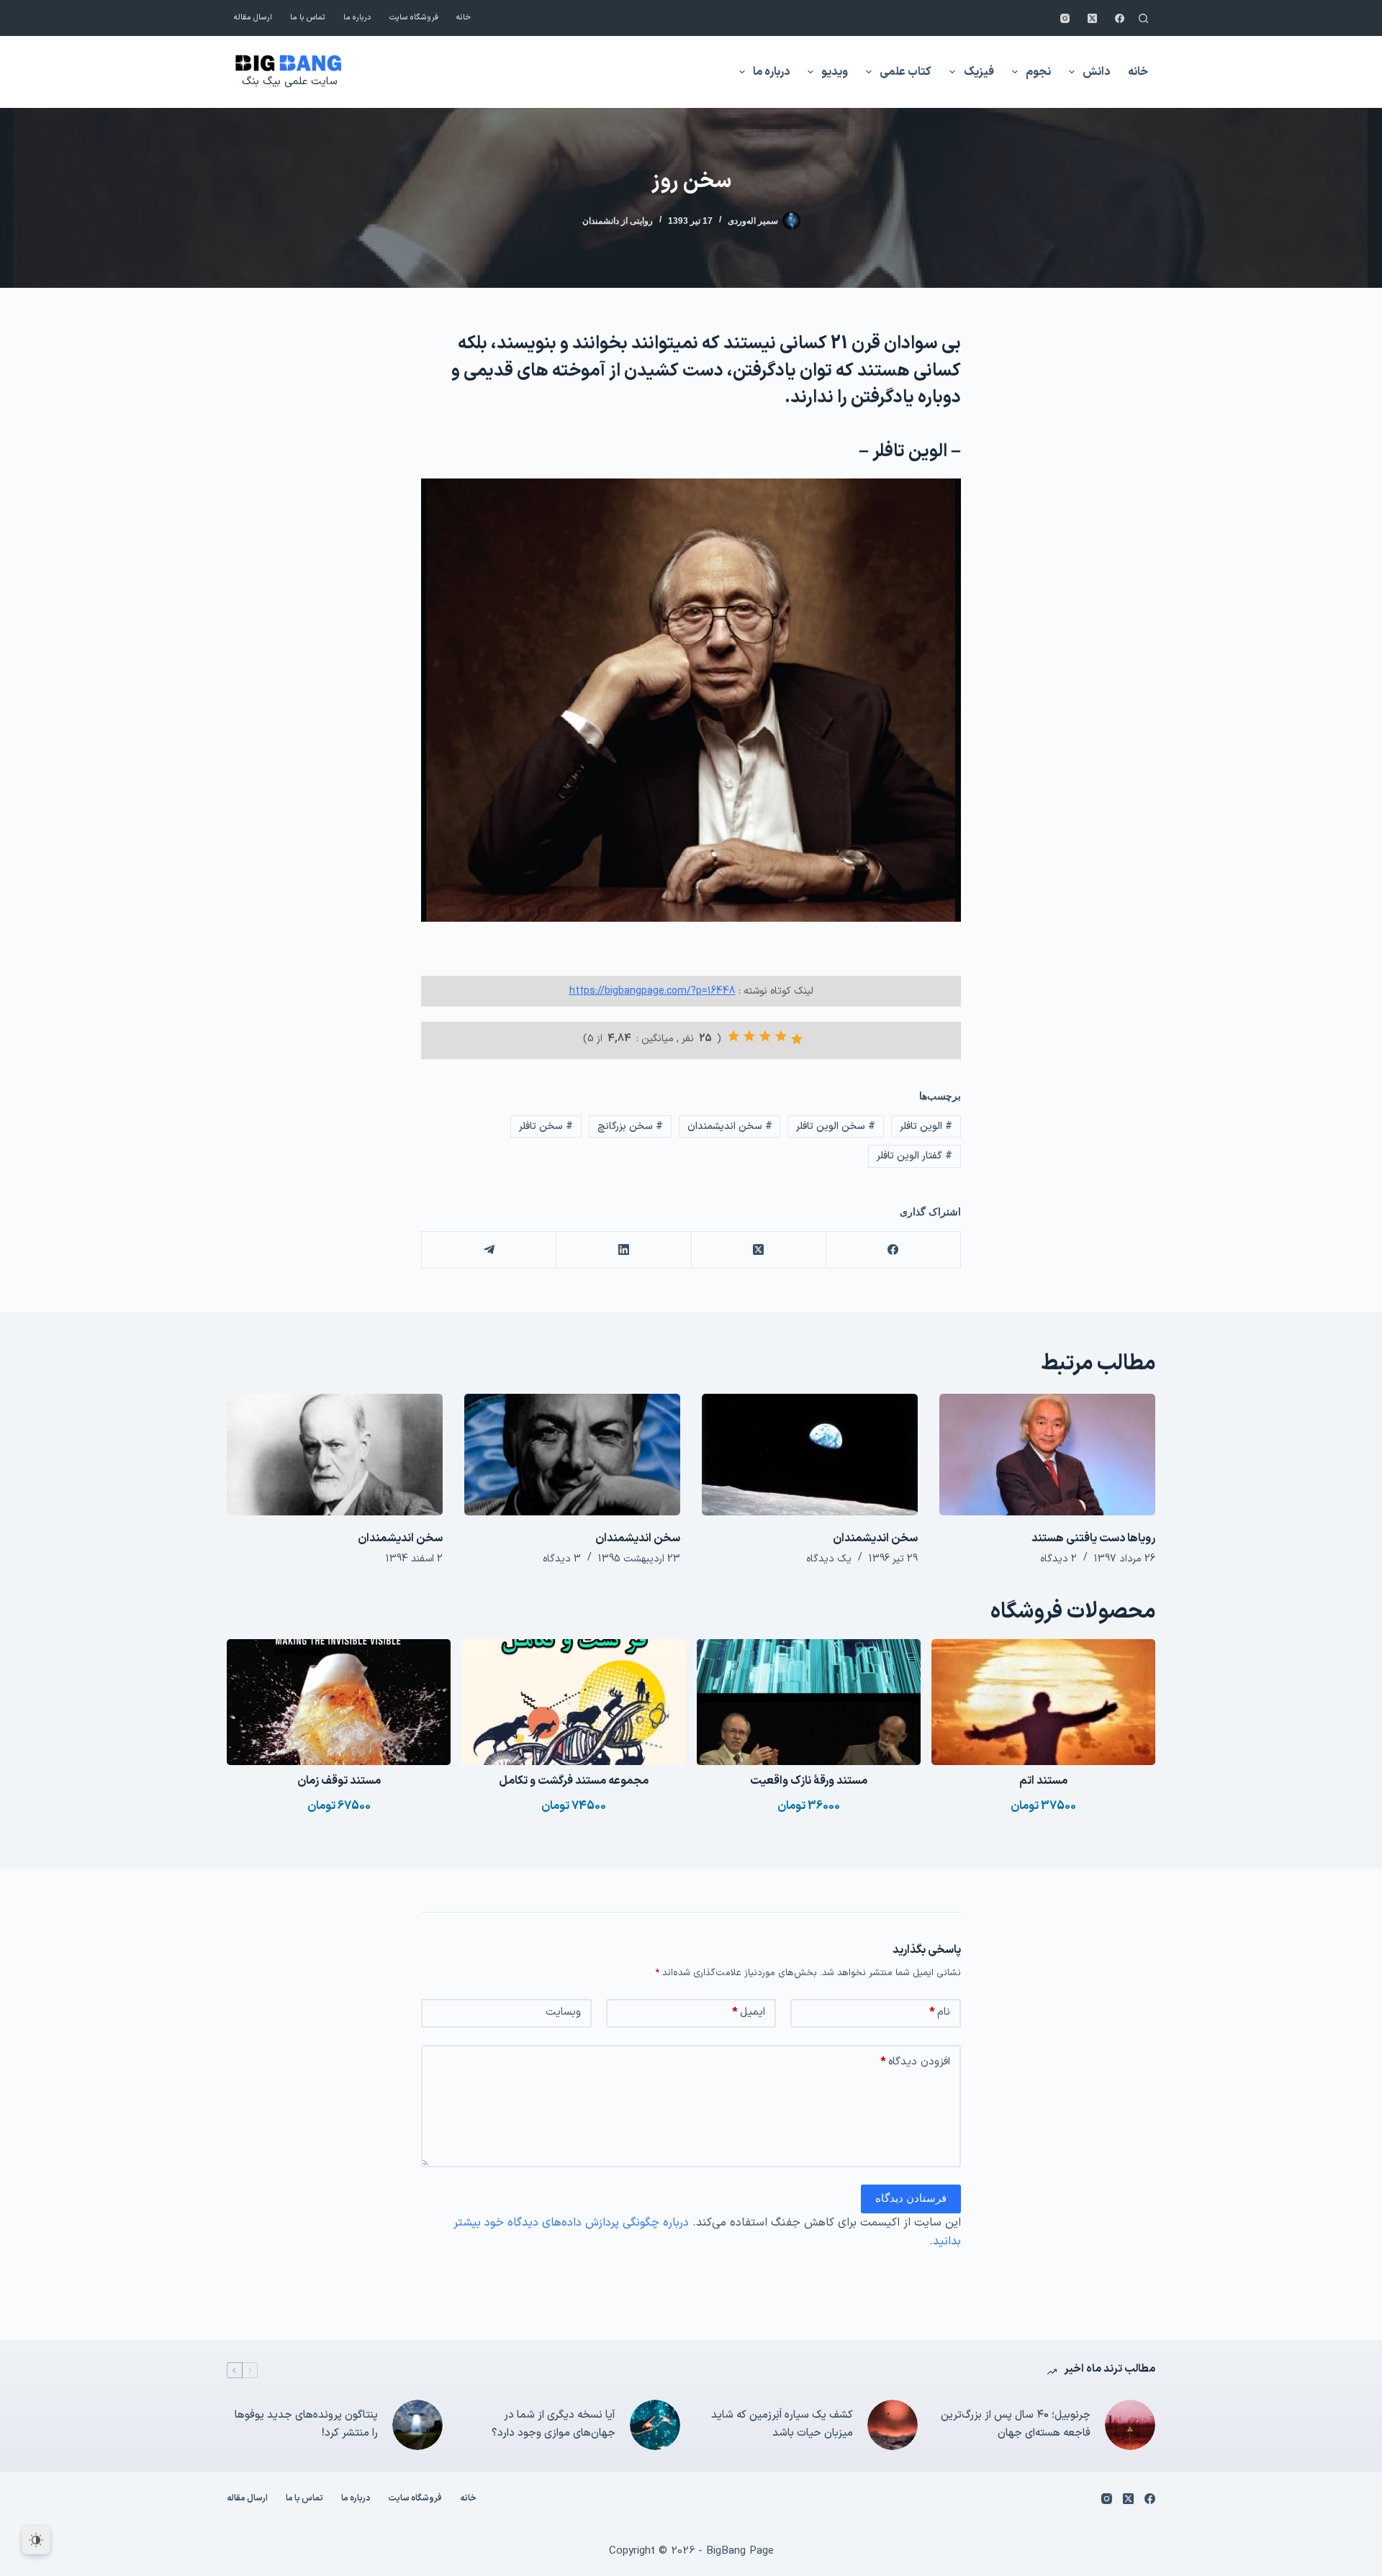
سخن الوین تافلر (836, 1126)
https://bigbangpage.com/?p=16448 (652, 991)
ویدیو (835, 72)
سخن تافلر (546, 1126)
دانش (1096, 72)
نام (940, 2012)
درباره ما (357, 18)
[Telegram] (488, 1250)
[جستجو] (1143, 18)
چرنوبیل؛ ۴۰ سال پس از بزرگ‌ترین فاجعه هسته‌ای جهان (1016, 2424)
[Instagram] (1065, 18)
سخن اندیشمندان (730, 1126)
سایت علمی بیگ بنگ (289, 82)
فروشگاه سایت (414, 18)
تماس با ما (308, 18)
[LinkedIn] (623, 1250)
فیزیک (979, 72)
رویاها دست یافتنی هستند (1093, 1538)
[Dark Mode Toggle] (36, 2540)
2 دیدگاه (1058, 1559)
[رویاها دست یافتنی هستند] (1047, 1455)
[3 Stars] (765, 1036)
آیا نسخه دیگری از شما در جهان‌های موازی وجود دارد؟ (554, 2424)
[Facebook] (1120, 18)
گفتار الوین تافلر (914, 1156)
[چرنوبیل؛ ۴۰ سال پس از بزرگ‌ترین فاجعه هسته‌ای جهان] (1130, 2425)
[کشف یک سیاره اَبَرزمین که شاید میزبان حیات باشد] (893, 2425)
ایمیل (749, 2012)
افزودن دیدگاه (915, 2062)
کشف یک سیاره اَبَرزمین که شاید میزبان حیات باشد (782, 2424)
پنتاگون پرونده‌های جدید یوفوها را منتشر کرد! (306, 2424)
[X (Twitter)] (1092, 18)
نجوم (1038, 72)
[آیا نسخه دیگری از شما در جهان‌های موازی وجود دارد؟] (655, 2425)
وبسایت (563, 2012)
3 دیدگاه (562, 1559)
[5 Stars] (733, 1036)
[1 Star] (797, 1039)
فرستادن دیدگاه (911, 2198)
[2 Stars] (781, 1036)
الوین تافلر (926, 1126)
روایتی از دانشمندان (618, 221)
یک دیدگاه (829, 1559)
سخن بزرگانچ (630, 1126)
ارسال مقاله (253, 18)
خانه (464, 18)
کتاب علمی (905, 72)
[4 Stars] (749, 1036)
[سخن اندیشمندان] (810, 1455)
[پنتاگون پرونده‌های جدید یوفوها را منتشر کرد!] (417, 2425)
